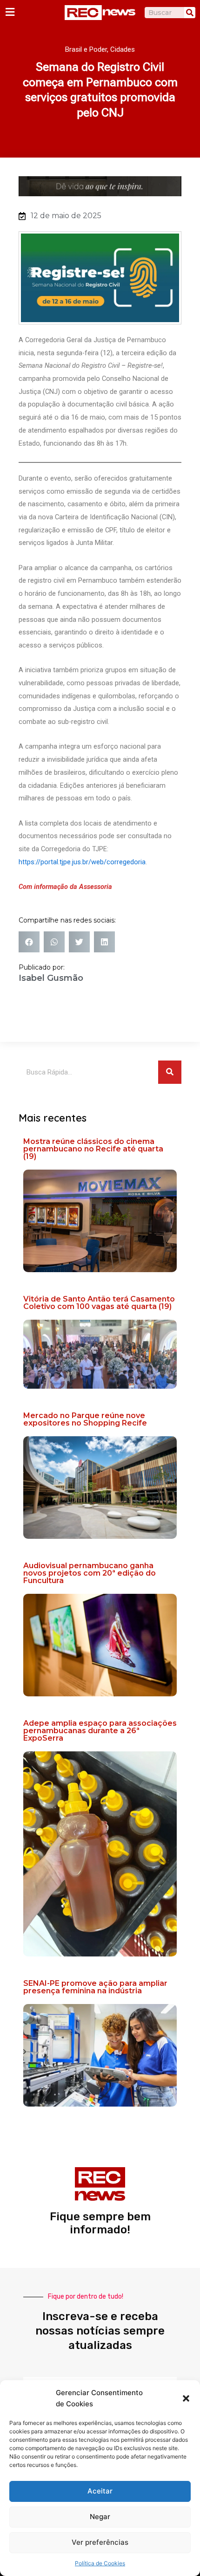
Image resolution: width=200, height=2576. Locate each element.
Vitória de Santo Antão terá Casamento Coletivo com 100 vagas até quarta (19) (99, 1303)
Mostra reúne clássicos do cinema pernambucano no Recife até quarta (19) (93, 1149)
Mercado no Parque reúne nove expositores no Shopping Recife (85, 1419)
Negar (100, 2517)
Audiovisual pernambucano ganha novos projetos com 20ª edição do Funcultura (90, 1573)
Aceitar (100, 2491)
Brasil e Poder (86, 49)
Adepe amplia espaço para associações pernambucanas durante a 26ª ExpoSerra (100, 1731)
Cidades (123, 49)
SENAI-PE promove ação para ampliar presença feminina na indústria (95, 1987)
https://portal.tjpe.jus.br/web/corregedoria (82, 862)
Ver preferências (100, 2542)
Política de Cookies (100, 2563)
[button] (186, 2398)
